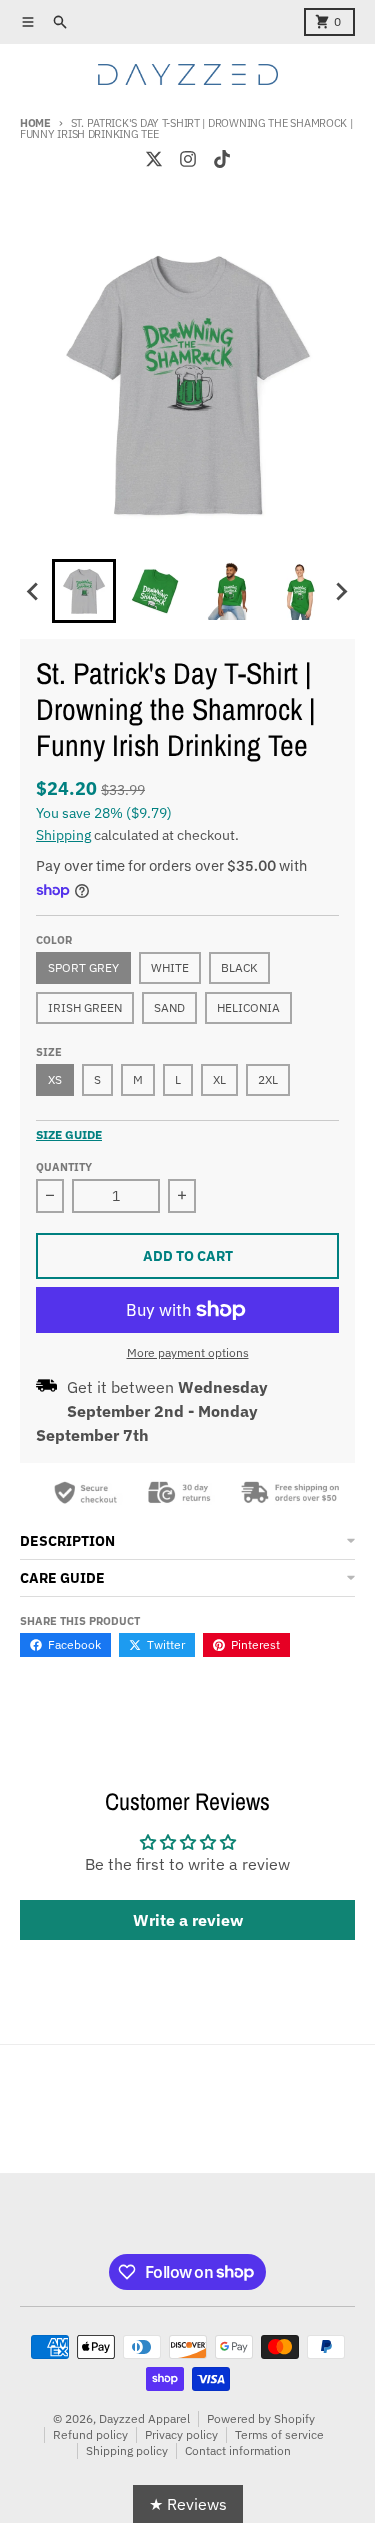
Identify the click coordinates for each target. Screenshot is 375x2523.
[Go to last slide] (34, 591)
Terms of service (279, 2434)
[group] (84, 591)
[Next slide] (341, 591)
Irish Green (85, 1007)
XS (55, 1079)
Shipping (63, 835)
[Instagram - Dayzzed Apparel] (188, 159)
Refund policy (90, 2434)
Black (239, 967)
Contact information (238, 2450)
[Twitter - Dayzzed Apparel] (154, 159)
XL (219, 1079)
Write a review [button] (188, 1920)
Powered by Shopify (261, 2418)
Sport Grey (83, 967)
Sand (169, 1007)
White (170, 967)
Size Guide (69, 1134)
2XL (268, 1079)
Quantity (64, 1167)
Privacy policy (181, 2434)
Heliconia (248, 1007)
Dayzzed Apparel (144, 2418)
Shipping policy (127, 2450)
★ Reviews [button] (188, 2504)
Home (35, 123)
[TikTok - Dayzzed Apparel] (222, 159)
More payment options (188, 1352)
